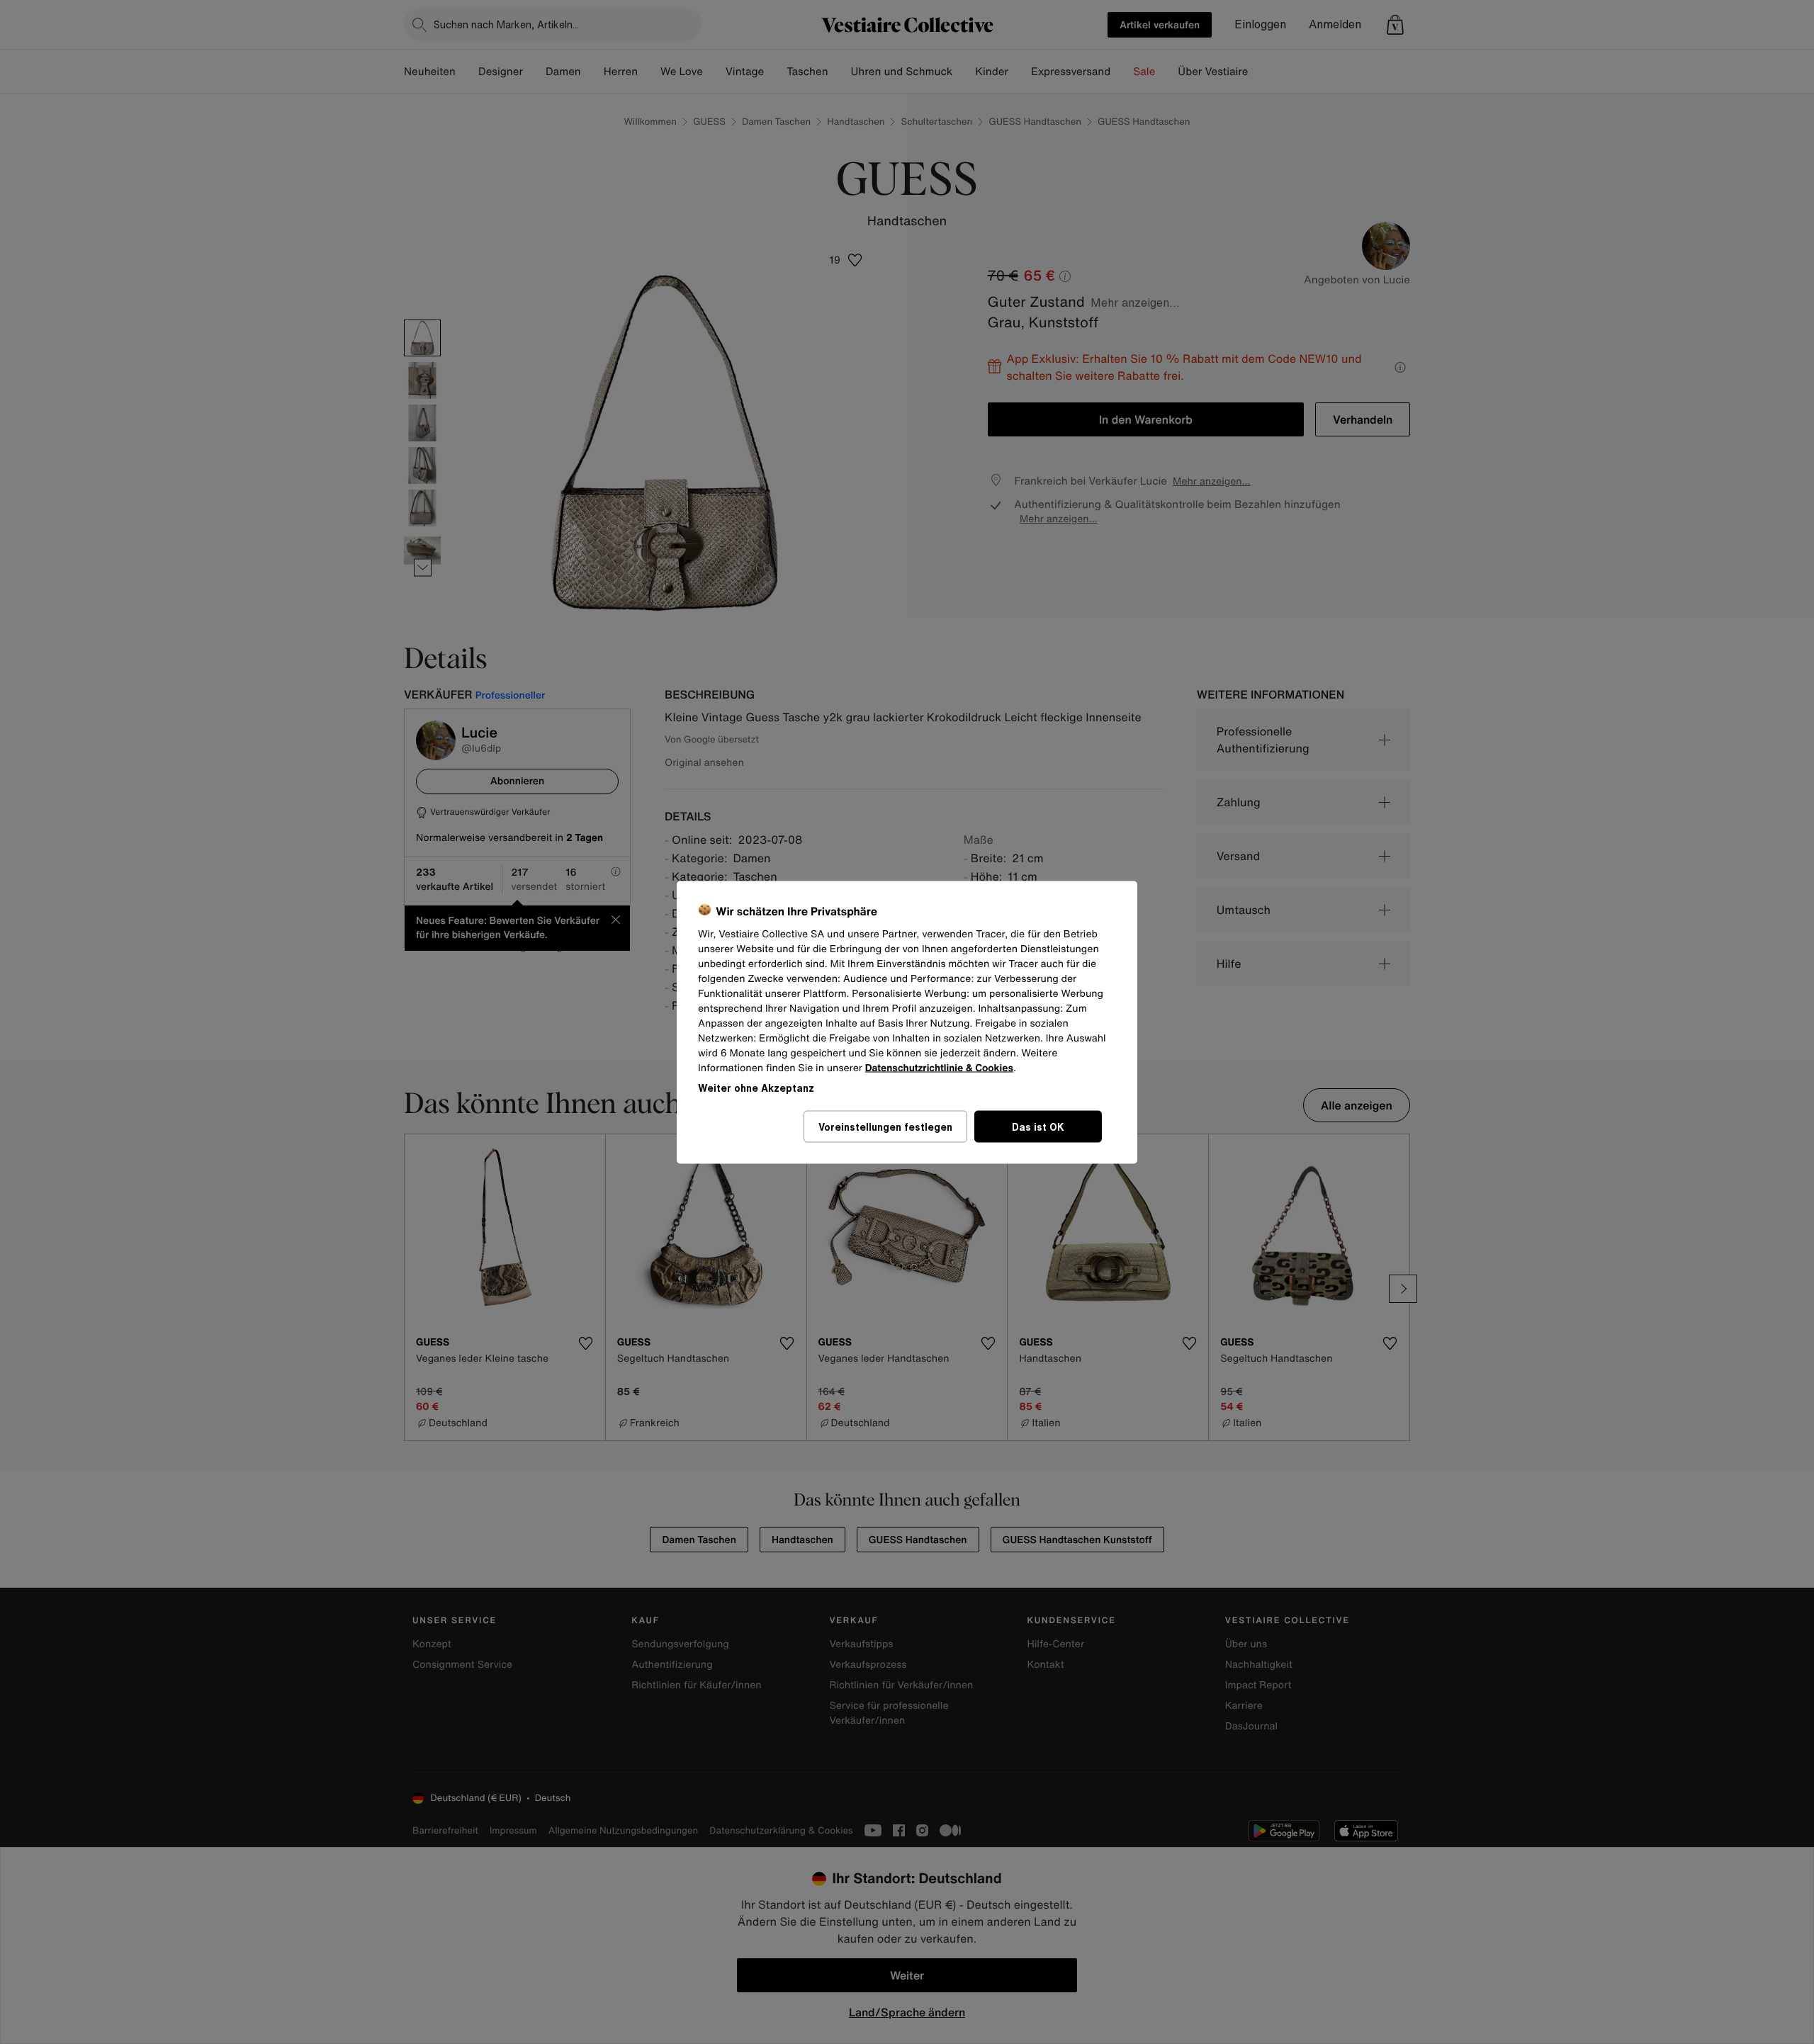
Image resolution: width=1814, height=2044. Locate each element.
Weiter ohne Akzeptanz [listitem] (756, 1087)
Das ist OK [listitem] (1038, 1126)
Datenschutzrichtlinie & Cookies (939, 1067)
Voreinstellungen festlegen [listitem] (885, 1126)
